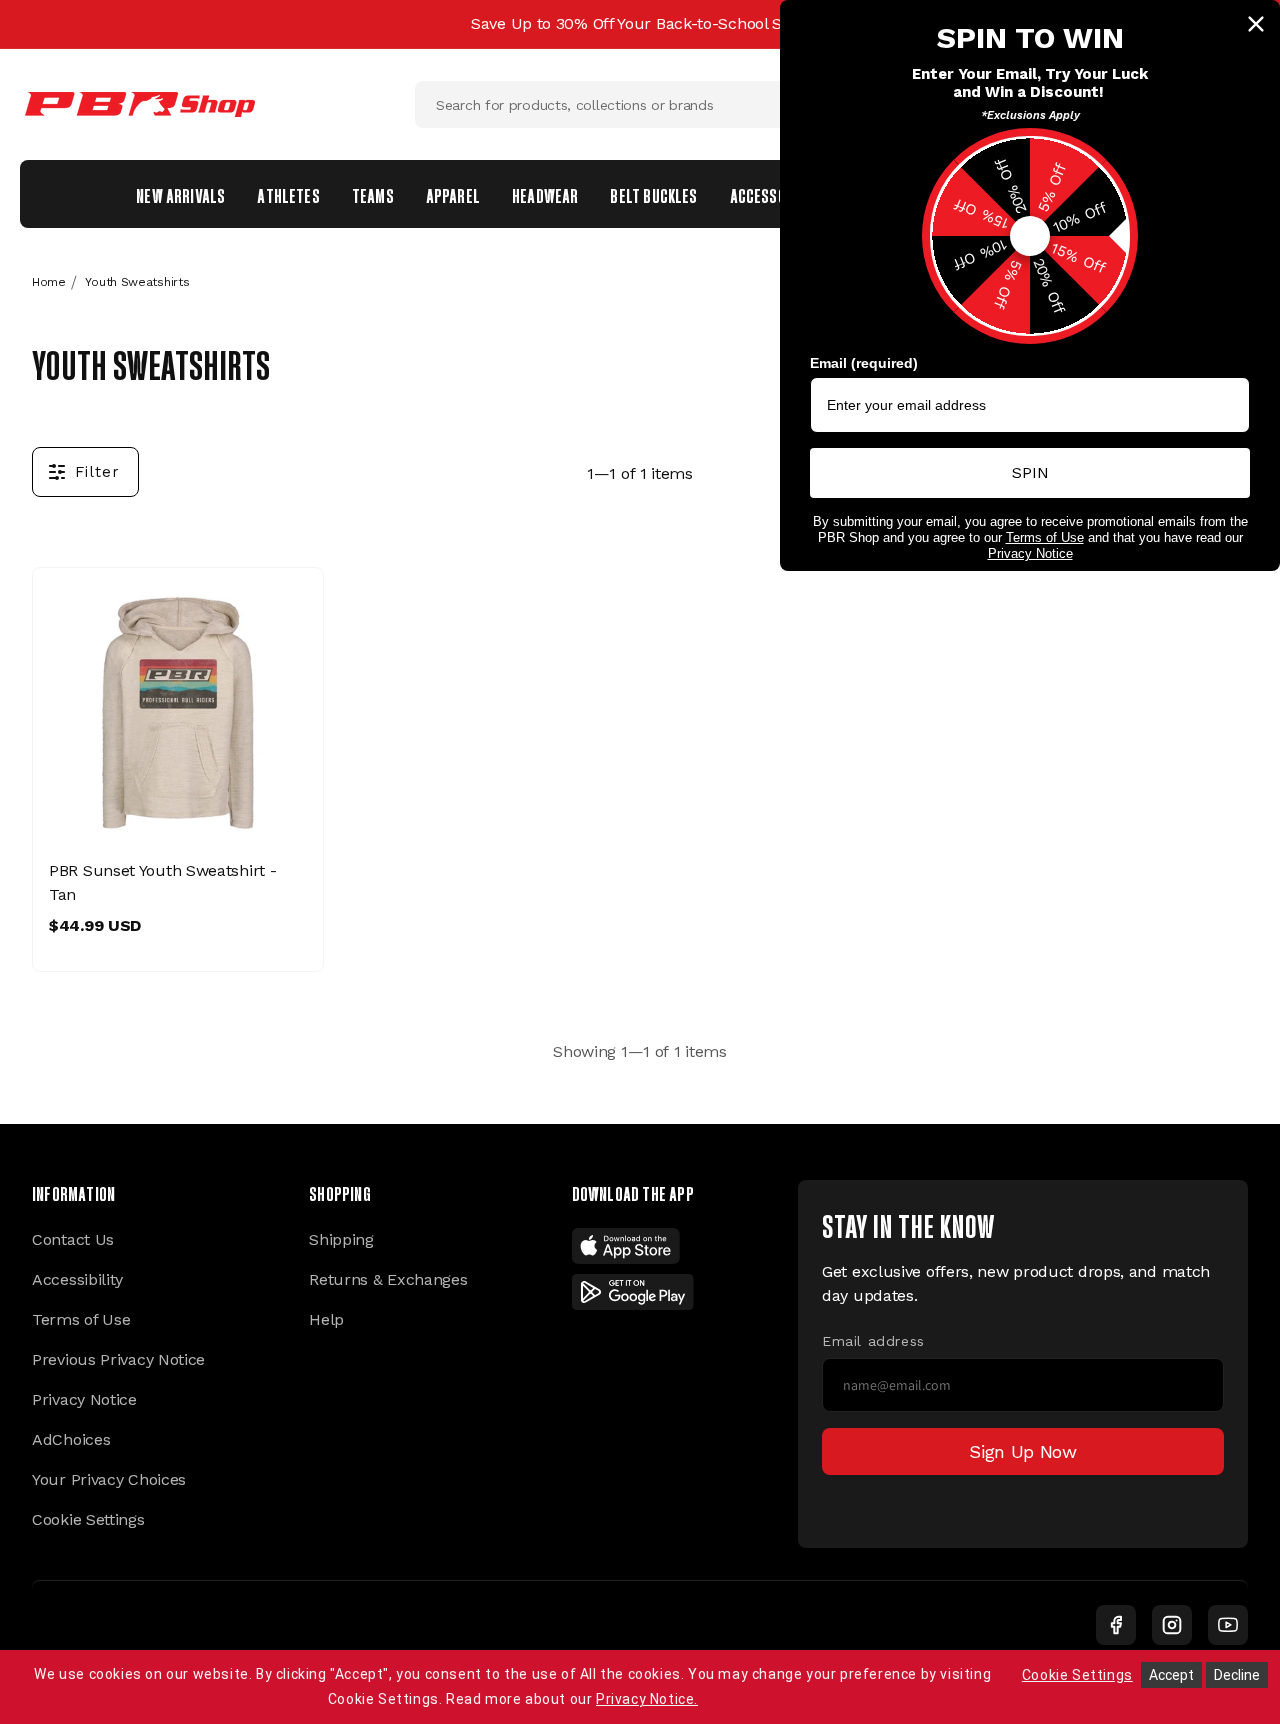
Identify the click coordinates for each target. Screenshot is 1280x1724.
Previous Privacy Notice (118, 1359)
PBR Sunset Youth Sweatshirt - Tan (162, 882)
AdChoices (71, 1439)
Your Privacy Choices (109, 1479)
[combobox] (640, 104)
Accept (1171, 1675)
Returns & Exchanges (388, 1279)
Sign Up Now (1023, 1451)
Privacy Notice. (647, 1699)
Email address (873, 1341)
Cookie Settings (88, 1519)
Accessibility (77, 1279)
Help (326, 1319)
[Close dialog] (1256, 24)
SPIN (1030, 472)
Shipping (341, 1239)
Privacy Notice (84, 1399)
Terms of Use (81, 1319)
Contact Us (73, 1239)
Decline (1237, 1675)
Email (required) (864, 363)
